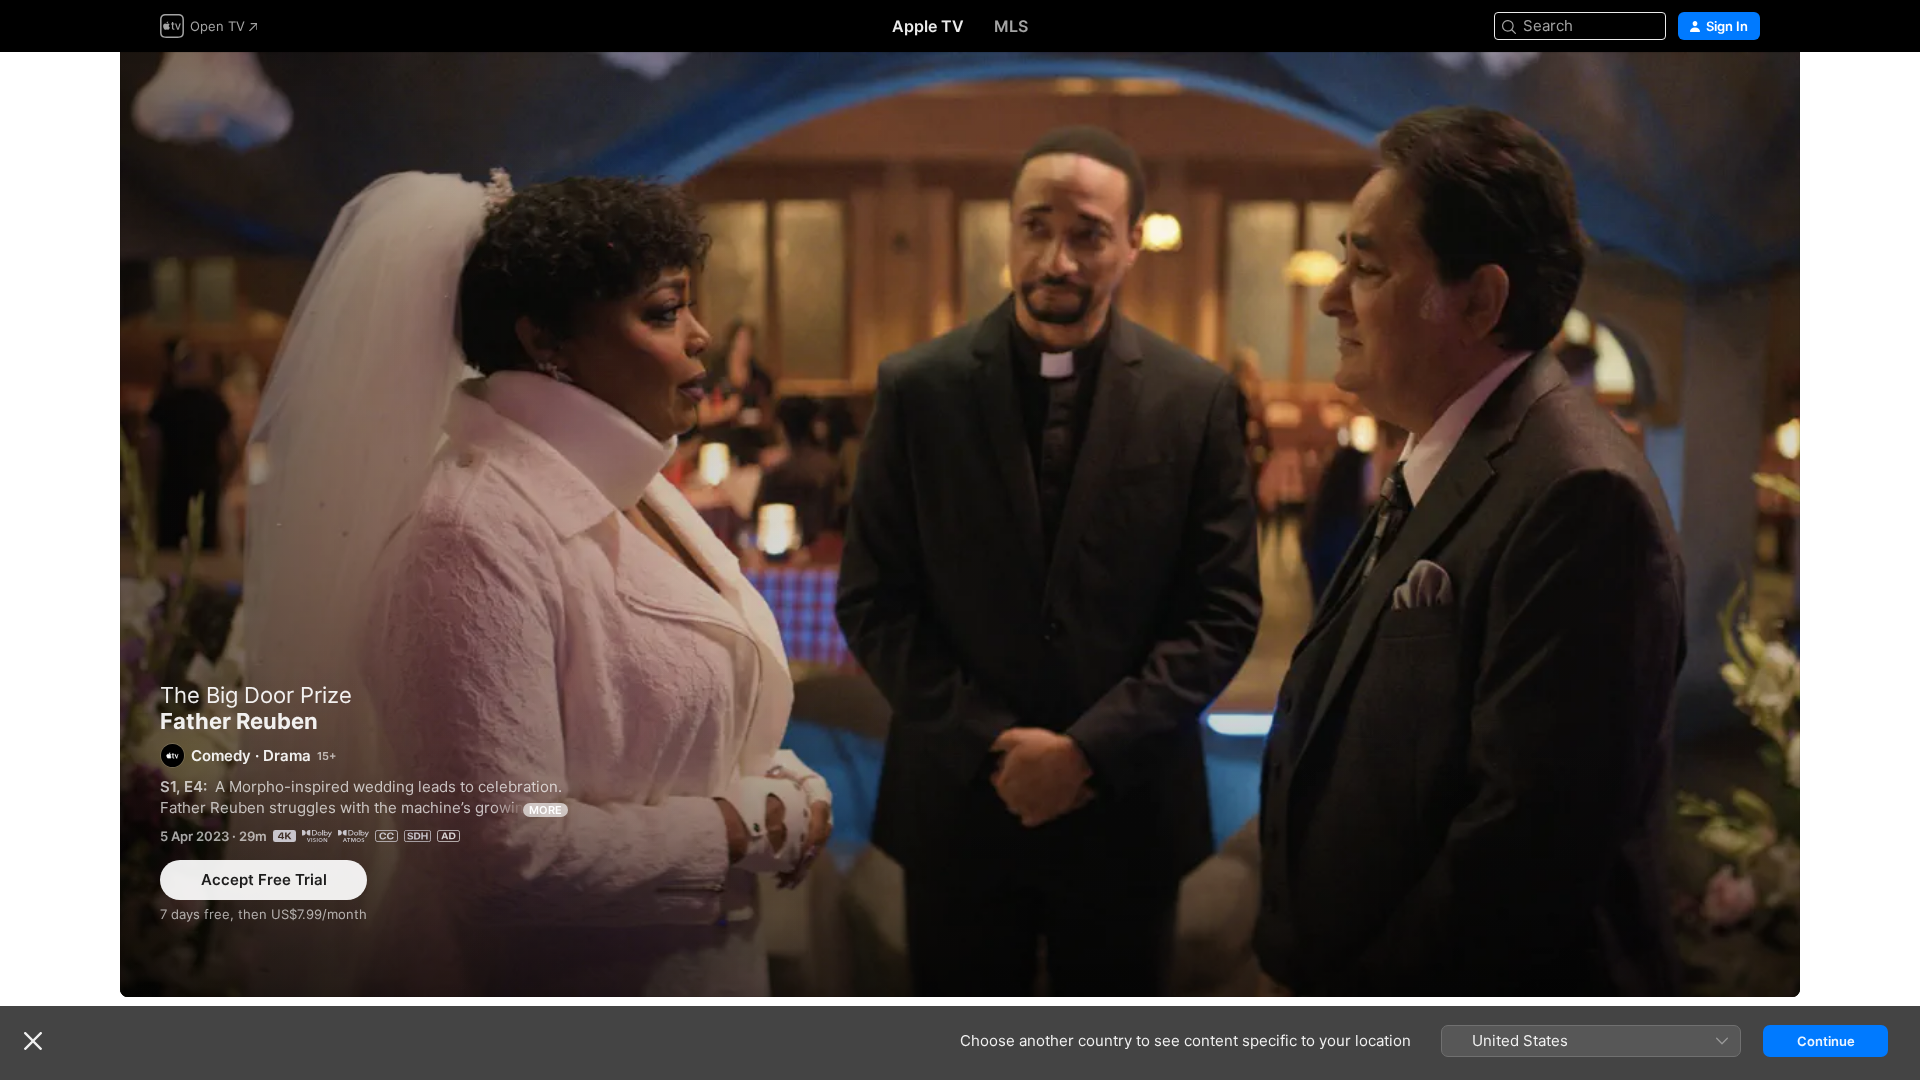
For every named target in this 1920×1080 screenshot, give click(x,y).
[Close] (33, 1041)
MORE (545, 810)
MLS (1011, 26)
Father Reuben (960, 524)
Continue (1826, 1041)
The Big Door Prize (256, 695)
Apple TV (928, 26)
